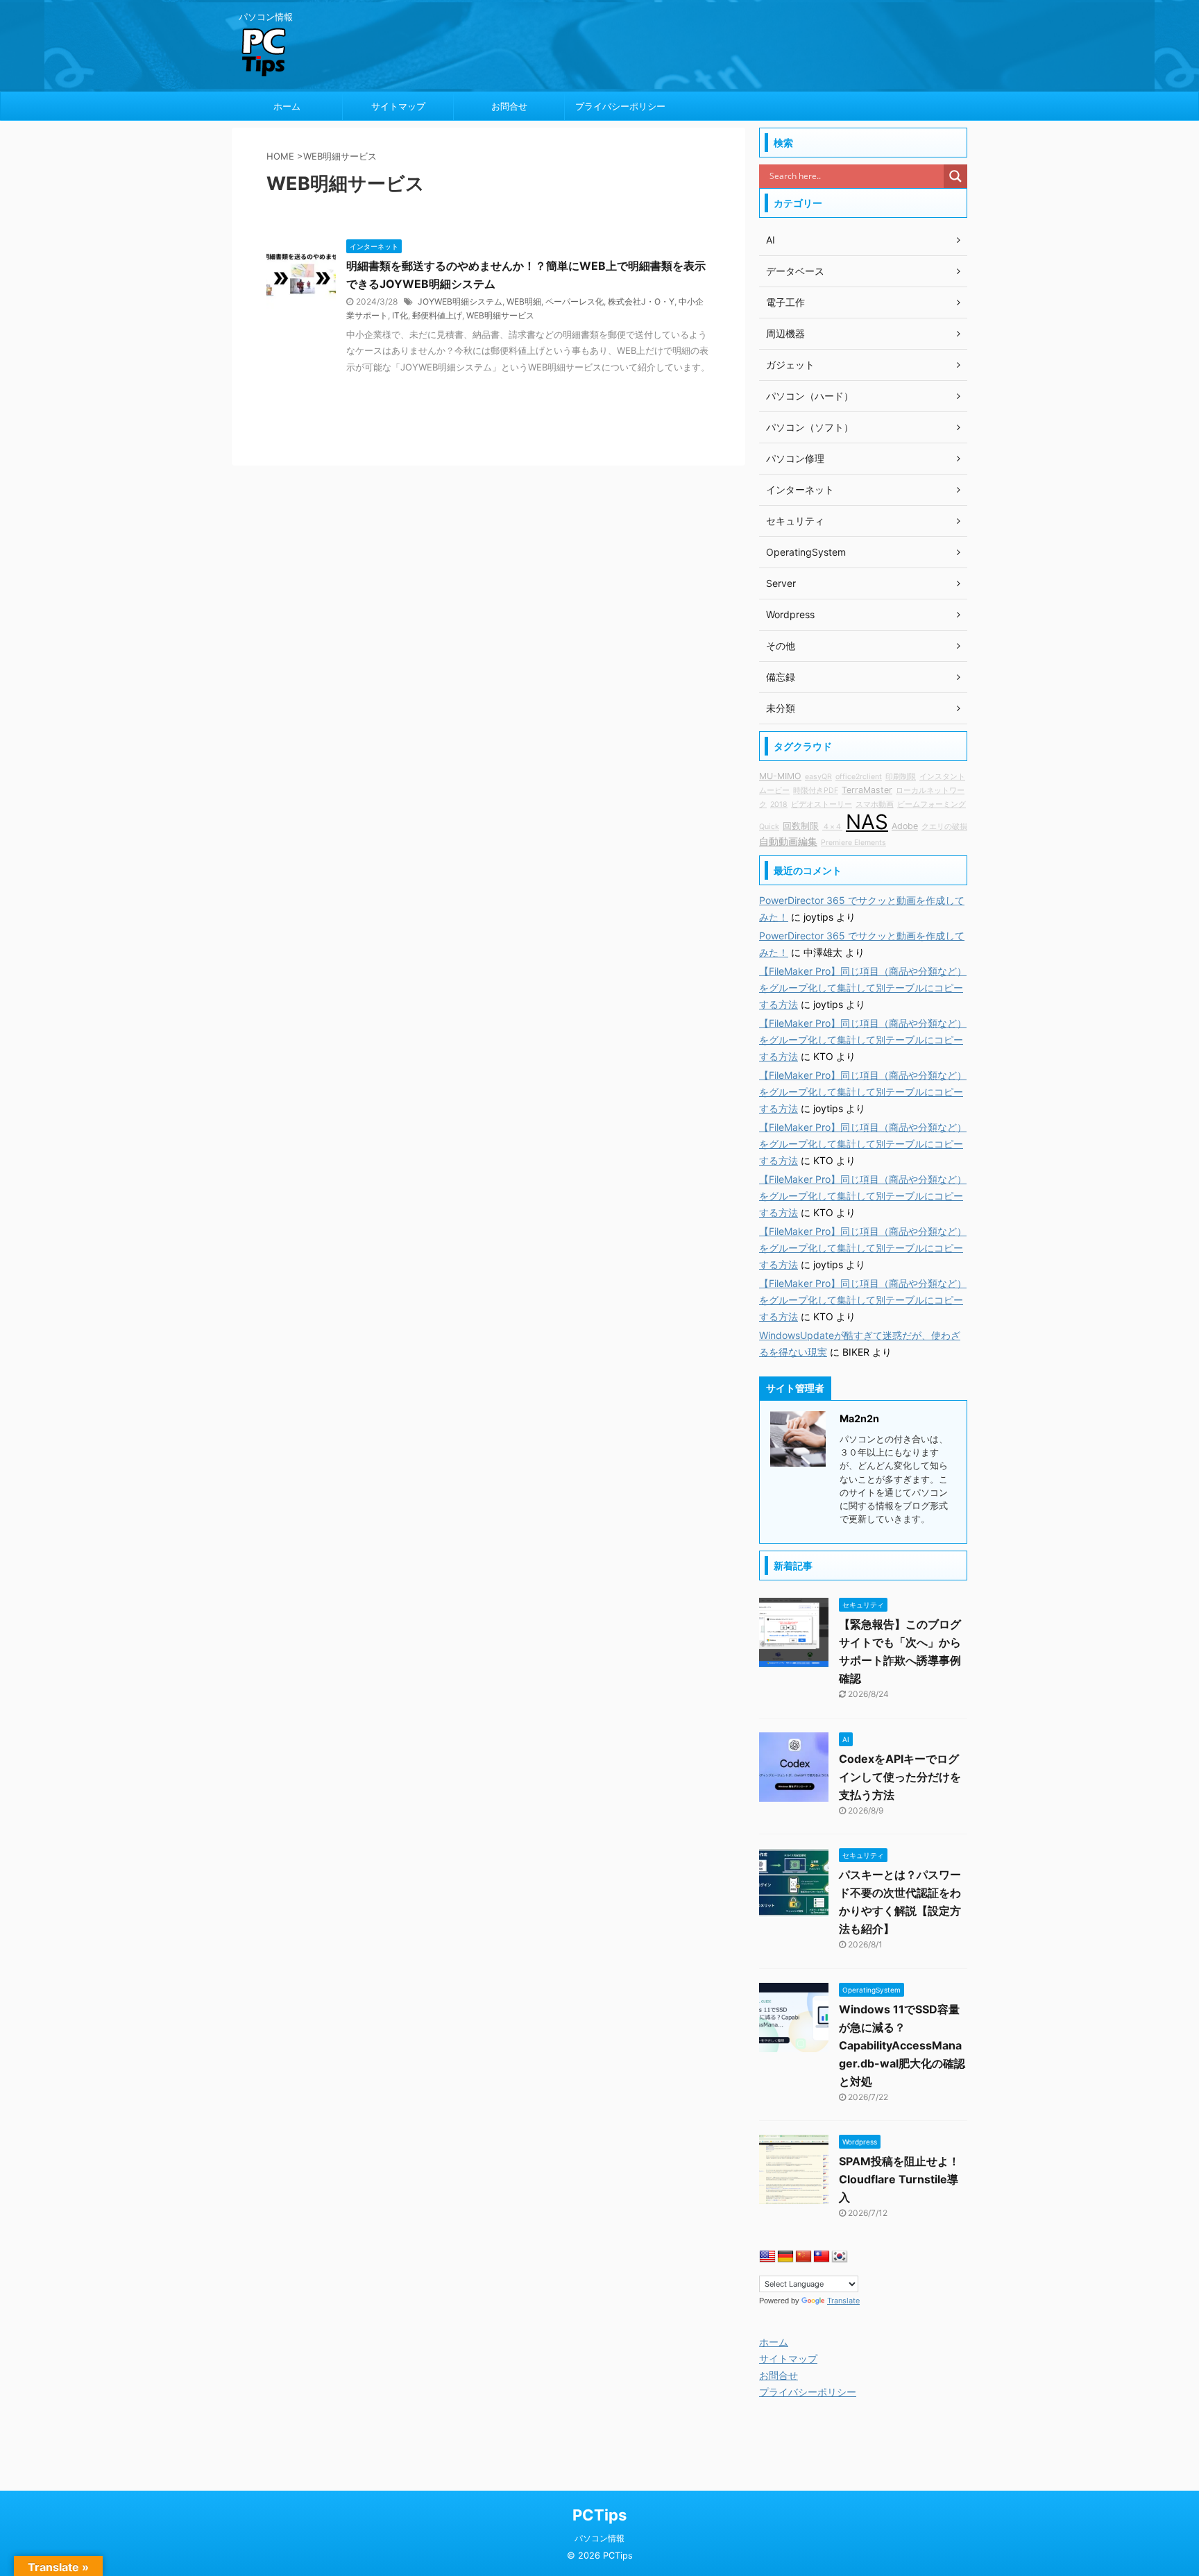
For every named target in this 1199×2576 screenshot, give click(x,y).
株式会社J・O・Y (641, 301)
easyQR (818, 777)
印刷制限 (901, 777)
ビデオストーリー (822, 804)
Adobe (905, 826)
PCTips (599, 2515)
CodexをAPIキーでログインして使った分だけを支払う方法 (900, 1777)
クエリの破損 (944, 827)
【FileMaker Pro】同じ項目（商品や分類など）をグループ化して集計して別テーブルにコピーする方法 (863, 988)
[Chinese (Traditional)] (822, 2257)
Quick (769, 827)
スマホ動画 (875, 804)
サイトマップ (398, 106)
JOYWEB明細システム (460, 301)
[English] (767, 2257)
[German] (785, 2257)
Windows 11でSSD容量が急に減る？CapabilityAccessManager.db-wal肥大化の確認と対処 (902, 2045)
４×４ (832, 827)
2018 (779, 804)
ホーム (287, 106)
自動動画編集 (788, 841)
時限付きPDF (816, 791)
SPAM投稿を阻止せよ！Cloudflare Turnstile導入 (899, 2179)
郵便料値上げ (437, 315)
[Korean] (840, 2257)
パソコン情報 (599, 2538)
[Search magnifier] (955, 176)
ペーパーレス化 (575, 301)
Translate (843, 2301)
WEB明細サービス (500, 315)
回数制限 (801, 826)
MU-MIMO (780, 776)
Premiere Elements (853, 843)
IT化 (400, 315)
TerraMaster (867, 790)
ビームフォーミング (932, 804)
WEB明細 (524, 301)
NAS (867, 822)
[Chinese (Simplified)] (803, 2257)
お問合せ (509, 106)
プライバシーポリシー (620, 106)
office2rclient (859, 777)
